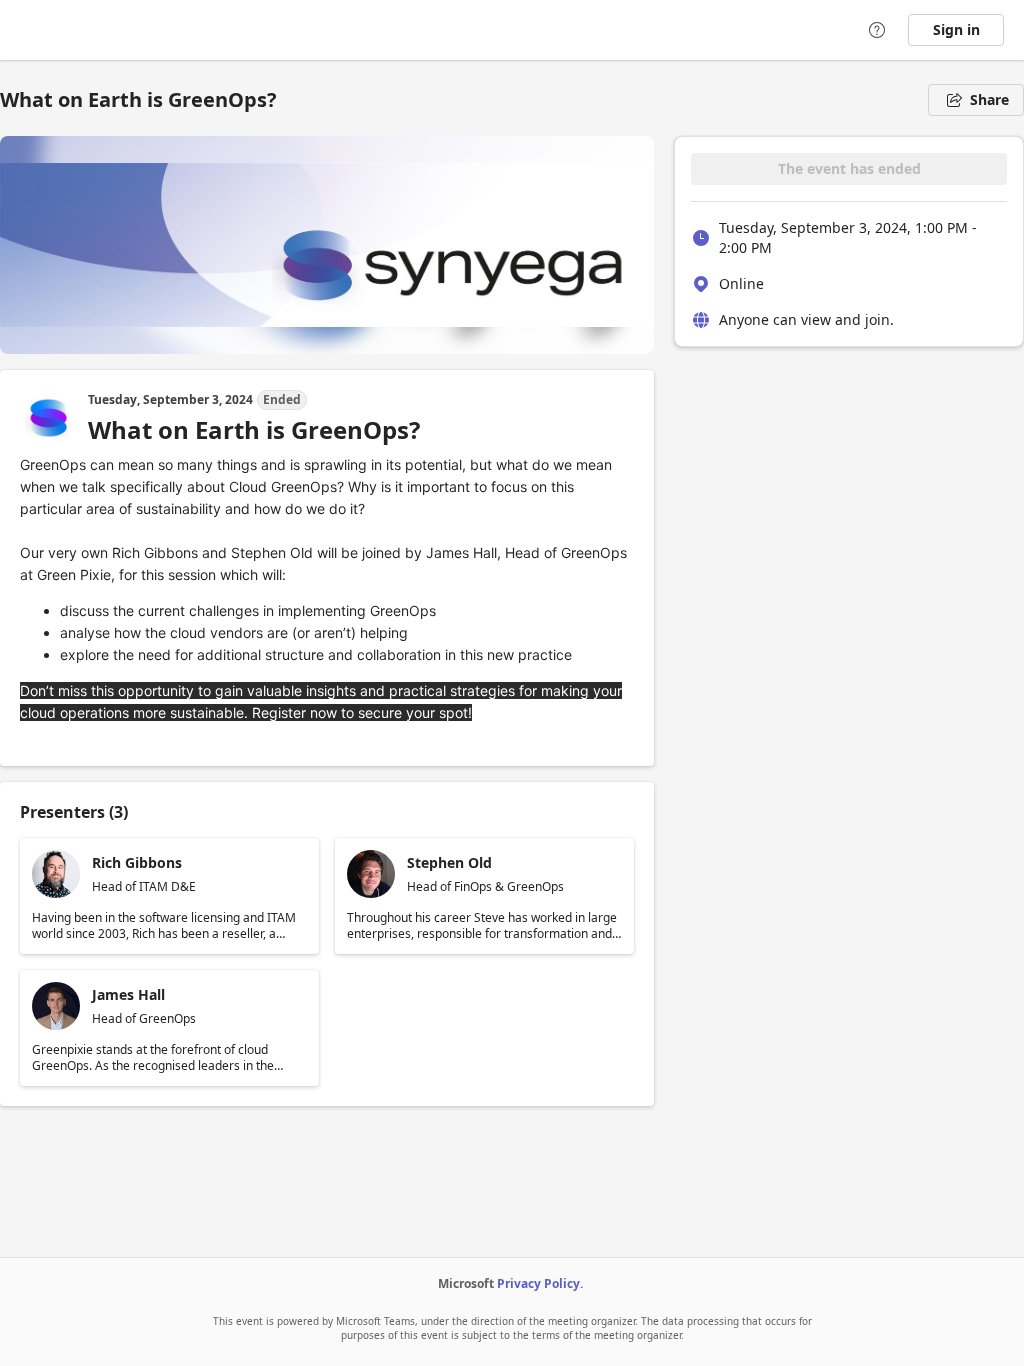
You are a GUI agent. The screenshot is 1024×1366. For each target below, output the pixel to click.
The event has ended (849, 168)
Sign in (956, 29)
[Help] (877, 30)
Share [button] (989, 99)
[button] (169, 896)
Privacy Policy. (540, 1283)
